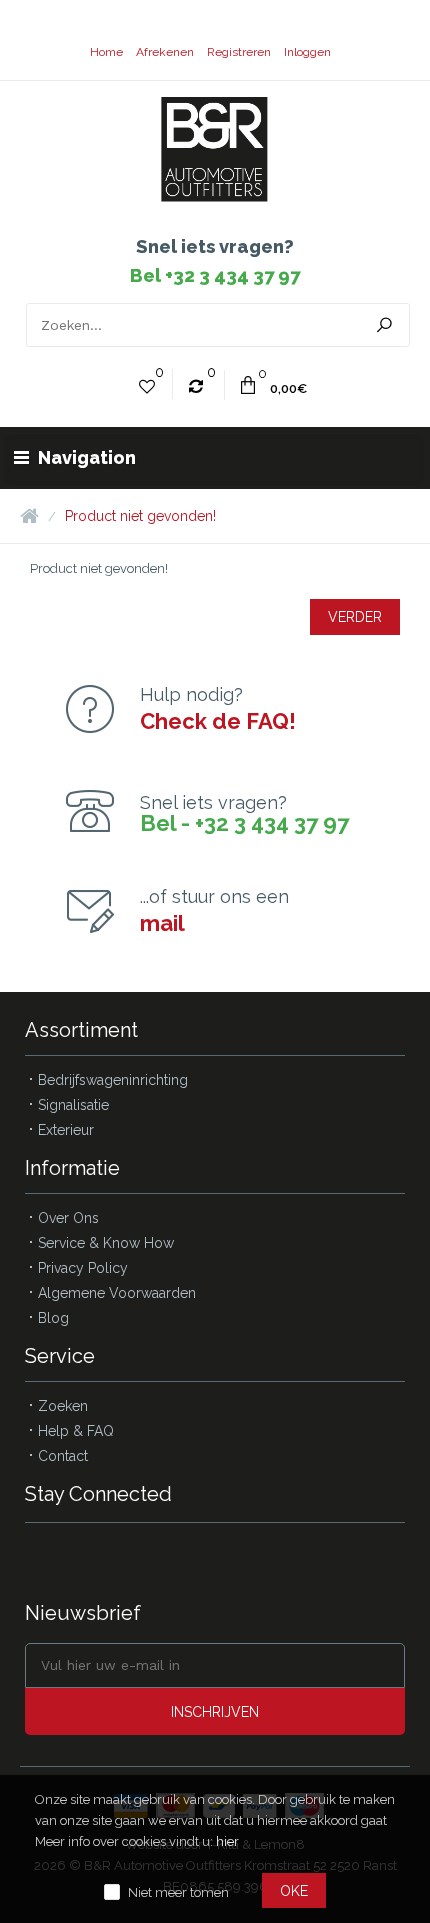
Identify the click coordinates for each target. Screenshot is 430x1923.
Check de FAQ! (218, 721)
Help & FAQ (76, 1431)
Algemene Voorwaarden (117, 1293)
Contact (63, 1456)
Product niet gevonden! (140, 516)
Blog (53, 1318)
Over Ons (68, 1218)
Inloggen (307, 52)
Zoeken (63, 1406)
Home (106, 52)
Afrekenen (165, 52)
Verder (355, 617)
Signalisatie (73, 1105)
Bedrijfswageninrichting (113, 1080)
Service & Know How (106, 1243)
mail (162, 923)
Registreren (239, 52)
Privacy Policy (83, 1268)
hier (227, 1841)
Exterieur (66, 1130)
